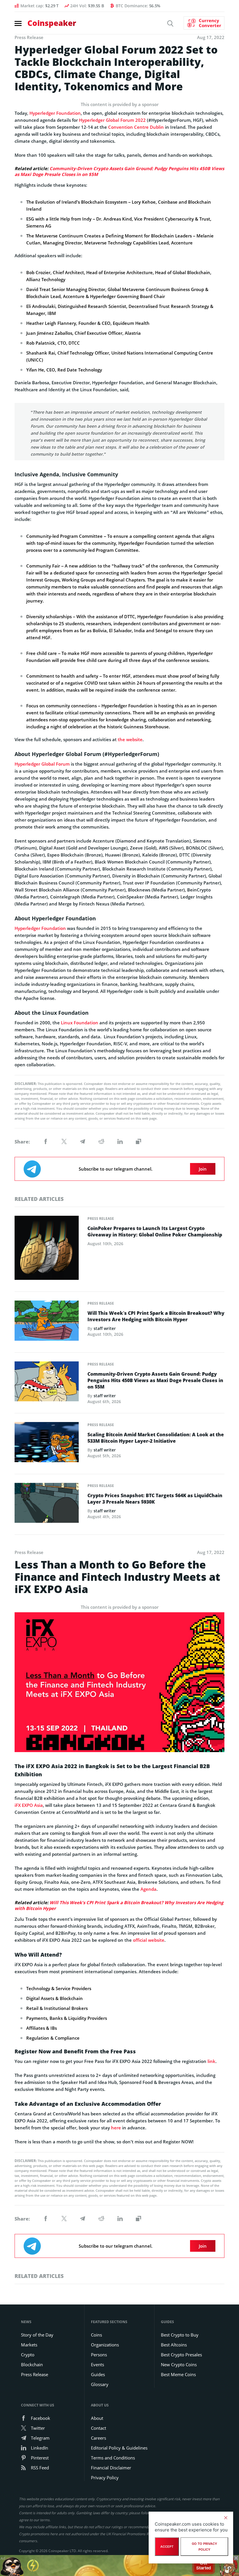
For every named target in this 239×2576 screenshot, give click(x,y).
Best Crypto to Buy (180, 2335)
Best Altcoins (174, 2345)
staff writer (105, 1328)
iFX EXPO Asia (29, 1805)
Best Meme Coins (178, 2374)
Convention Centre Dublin (136, 127)
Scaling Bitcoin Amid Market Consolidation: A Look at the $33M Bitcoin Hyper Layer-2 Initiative (156, 1438)
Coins (96, 2335)
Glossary (100, 2384)
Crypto (28, 2355)
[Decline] (226, 2518)
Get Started (204, 2566)
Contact (99, 2428)
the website (130, 739)
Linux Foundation (80, 1023)
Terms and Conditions (113, 2458)
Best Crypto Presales (181, 2355)
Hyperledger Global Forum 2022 (112, 120)
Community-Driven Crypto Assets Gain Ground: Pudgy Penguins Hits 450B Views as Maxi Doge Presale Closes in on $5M (155, 1380)
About (97, 2418)
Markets (29, 2345)
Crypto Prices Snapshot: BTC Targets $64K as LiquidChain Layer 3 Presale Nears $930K (155, 1499)
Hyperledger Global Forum (42, 764)
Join (203, 1169)
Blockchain (32, 2364)
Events (97, 2364)
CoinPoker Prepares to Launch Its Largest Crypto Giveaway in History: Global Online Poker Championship (155, 1231)
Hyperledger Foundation (55, 113)
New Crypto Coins (179, 2364)
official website (149, 1940)
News (26, 2322)
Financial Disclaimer (111, 2468)
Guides (98, 2374)
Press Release (101, 1219)
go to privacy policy (204, 2547)
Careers (99, 2438)
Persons (99, 2355)
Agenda (149, 1889)
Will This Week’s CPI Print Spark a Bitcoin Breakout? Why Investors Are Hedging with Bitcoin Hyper (156, 1316)
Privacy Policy (105, 2478)
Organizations (105, 2345)
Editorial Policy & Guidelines (119, 2448)
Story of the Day (37, 2335)
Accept (167, 2547)
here (116, 2128)
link (211, 2061)
